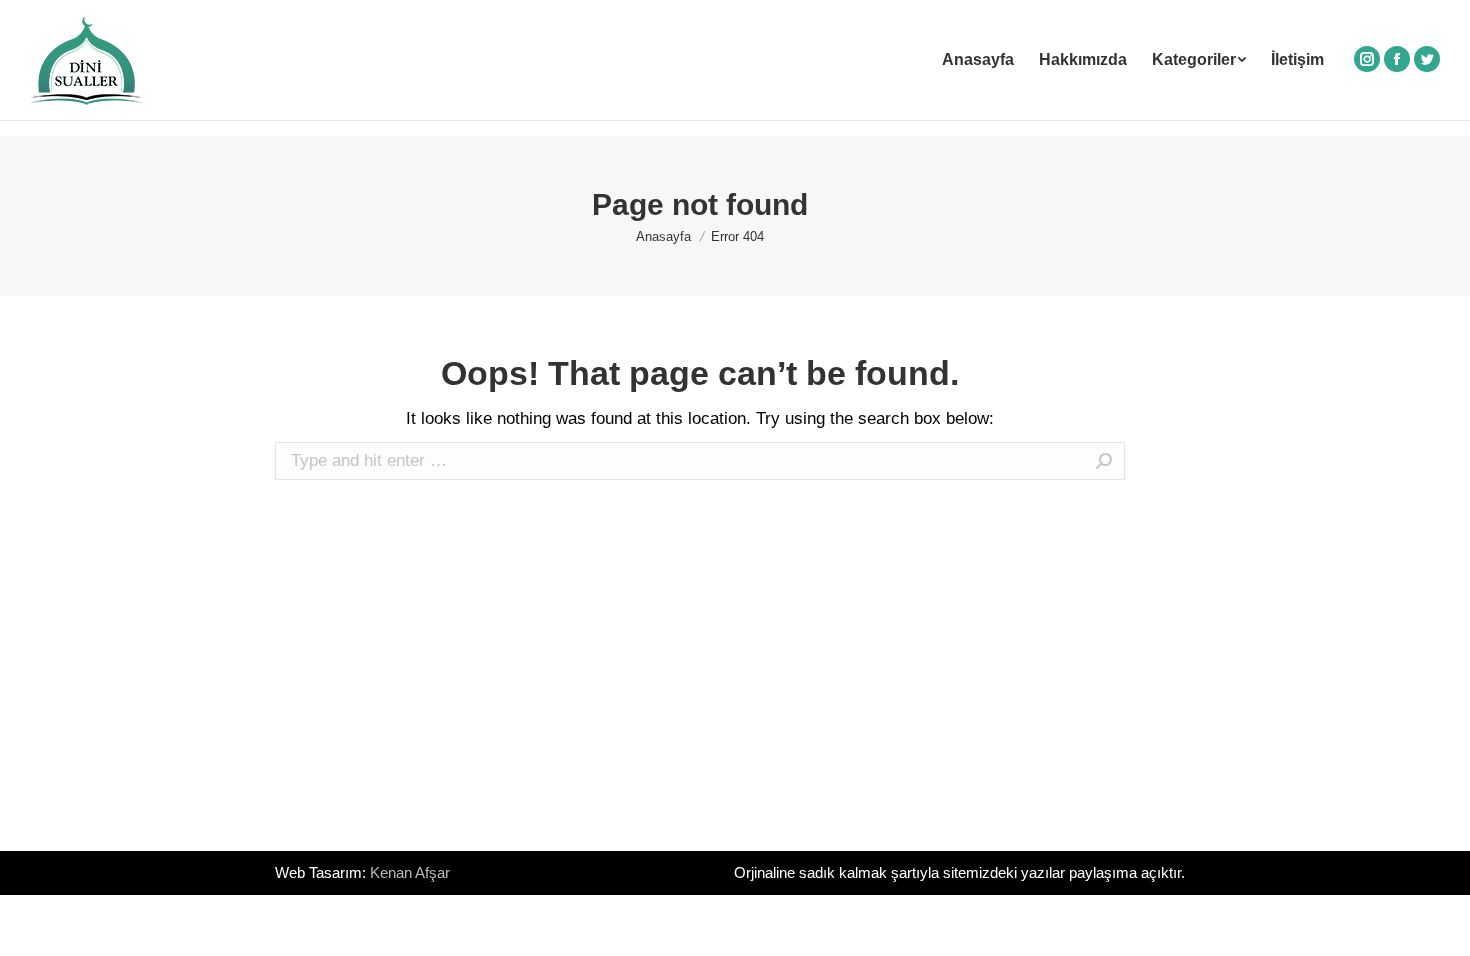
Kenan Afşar (410, 872)
